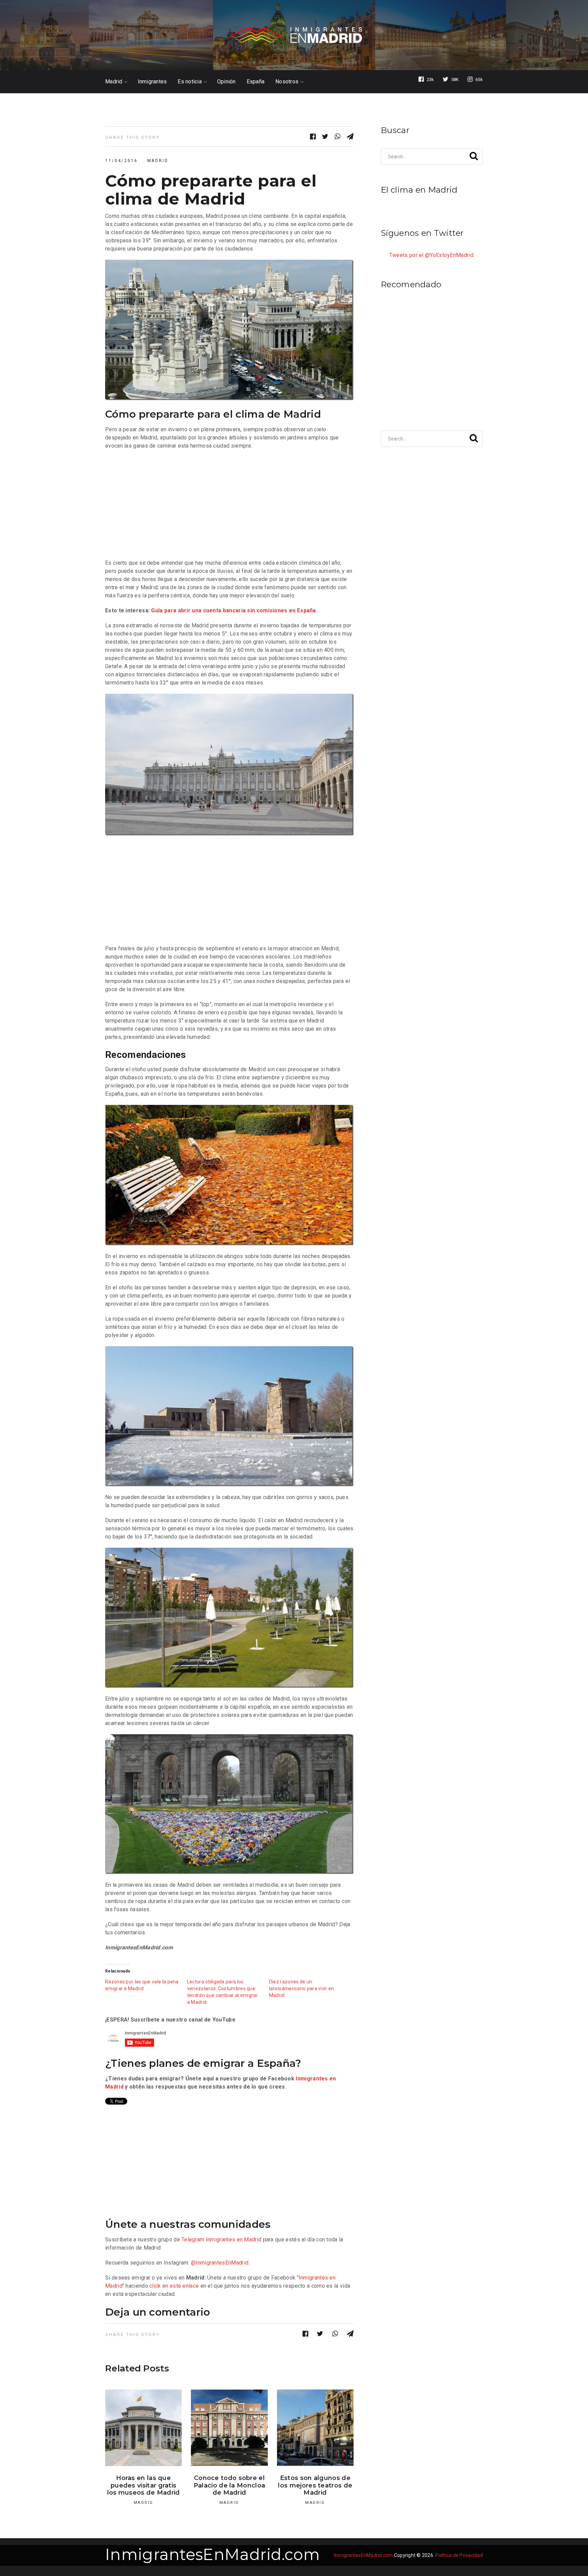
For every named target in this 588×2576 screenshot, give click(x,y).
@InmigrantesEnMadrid (220, 2263)
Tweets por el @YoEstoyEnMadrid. (432, 255)
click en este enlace (174, 2286)
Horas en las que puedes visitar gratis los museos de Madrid (144, 2485)
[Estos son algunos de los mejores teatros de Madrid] (315, 2428)
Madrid (114, 82)
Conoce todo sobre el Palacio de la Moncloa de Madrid (229, 2485)
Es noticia (190, 82)
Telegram (193, 2240)
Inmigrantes (152, 82)
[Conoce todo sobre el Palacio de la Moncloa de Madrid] (229, 2428)
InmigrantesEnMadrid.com (213, 2554)
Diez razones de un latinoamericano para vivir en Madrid (302, 1989)
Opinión (226, 82)
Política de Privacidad (459, 2555)
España (256, 82)
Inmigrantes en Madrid (234, 2240)
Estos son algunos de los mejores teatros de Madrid (315, 2485)
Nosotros (287, 82)
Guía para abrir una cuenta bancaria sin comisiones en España (233, 610)
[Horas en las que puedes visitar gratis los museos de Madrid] (143, 2428)
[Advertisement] (229, 504)
